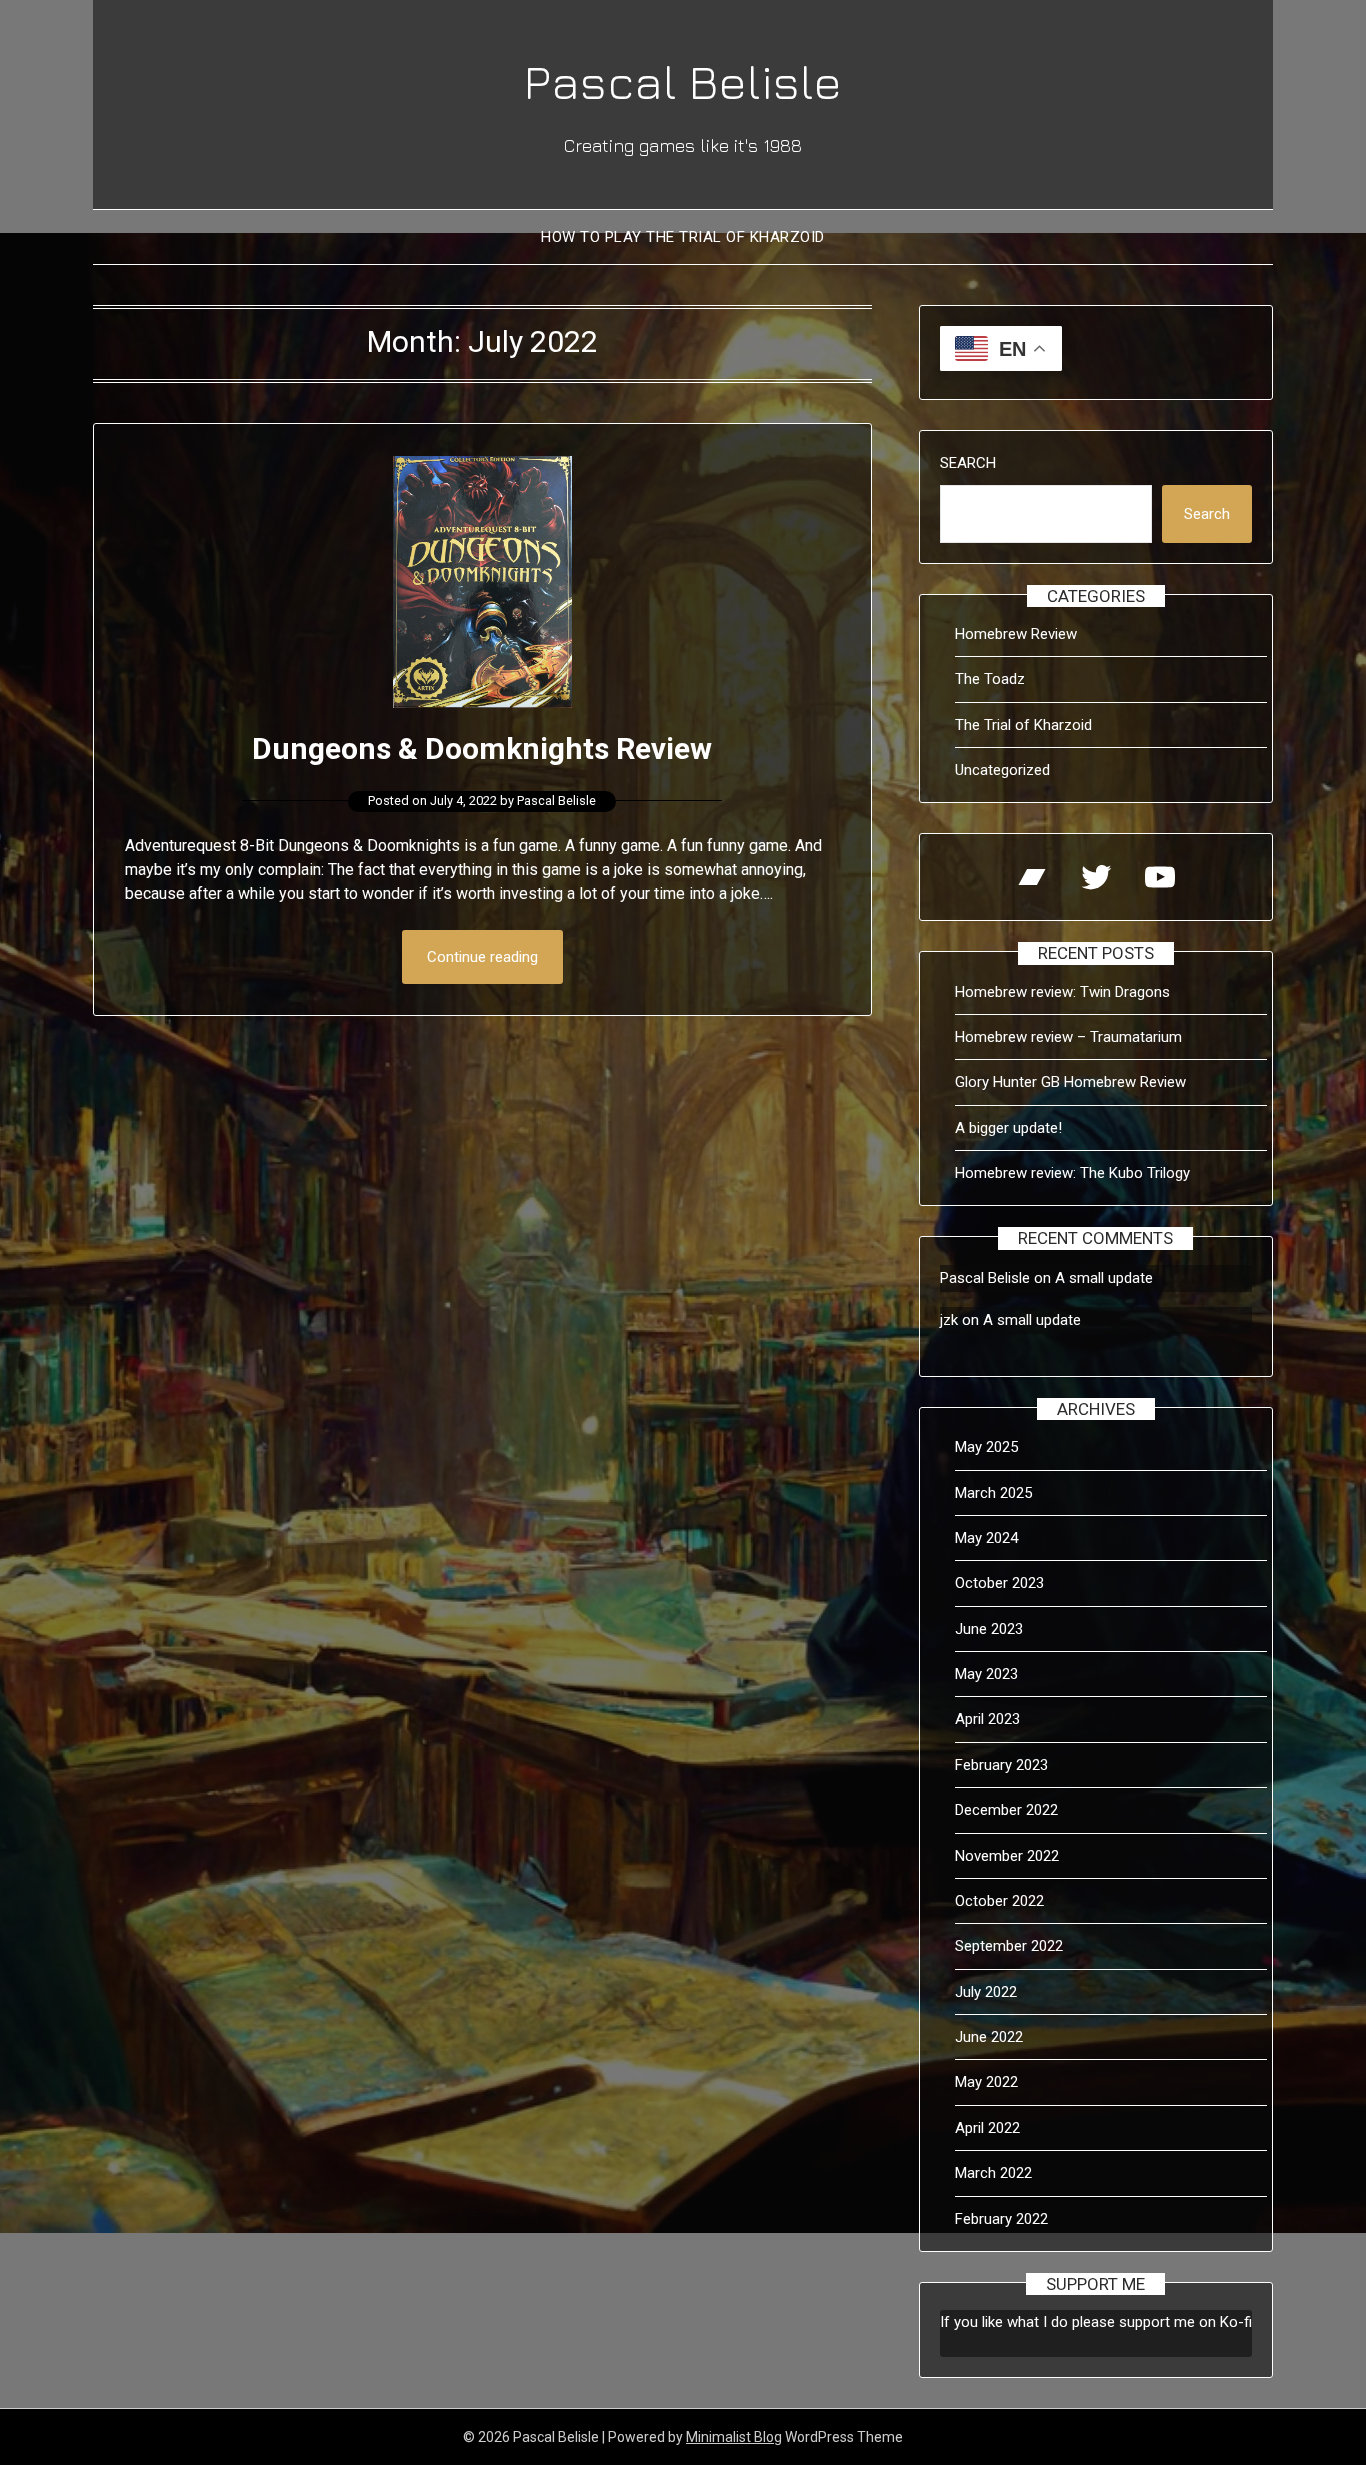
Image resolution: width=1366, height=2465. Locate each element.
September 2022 (1009, 1946)
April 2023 (987, 1719)
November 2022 (1007, 1856)
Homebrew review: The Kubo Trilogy (1072, 1173)
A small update (1104, 1278)
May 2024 (986, 1538)
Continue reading (482, 957)
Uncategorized (1002, 770)
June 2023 (989, 1629)
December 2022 (1006, 1810)
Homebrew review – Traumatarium (1068, 1037)
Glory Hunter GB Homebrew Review (1070, 1082)
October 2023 (999, 1583)
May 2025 (986, 1447)
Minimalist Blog (734, 2437)
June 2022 (989, 2037)
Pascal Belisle (683, 81)
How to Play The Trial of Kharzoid (683, 237)
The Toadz (990, 679)
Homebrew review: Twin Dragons (1062, 992)
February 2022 (1001, 2219)
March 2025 (993, 1493)
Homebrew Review (1016, 634)
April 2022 (987, 2128)
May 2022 (986, 2082)
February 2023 (1001, 1765)
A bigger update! (1008, 1128)
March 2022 (993, 2173)
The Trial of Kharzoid (1023, 725)
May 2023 (986, 1674)
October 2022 (999, 1901)
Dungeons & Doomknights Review (482, 748)
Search (968, 463)
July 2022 (986, 1992)
